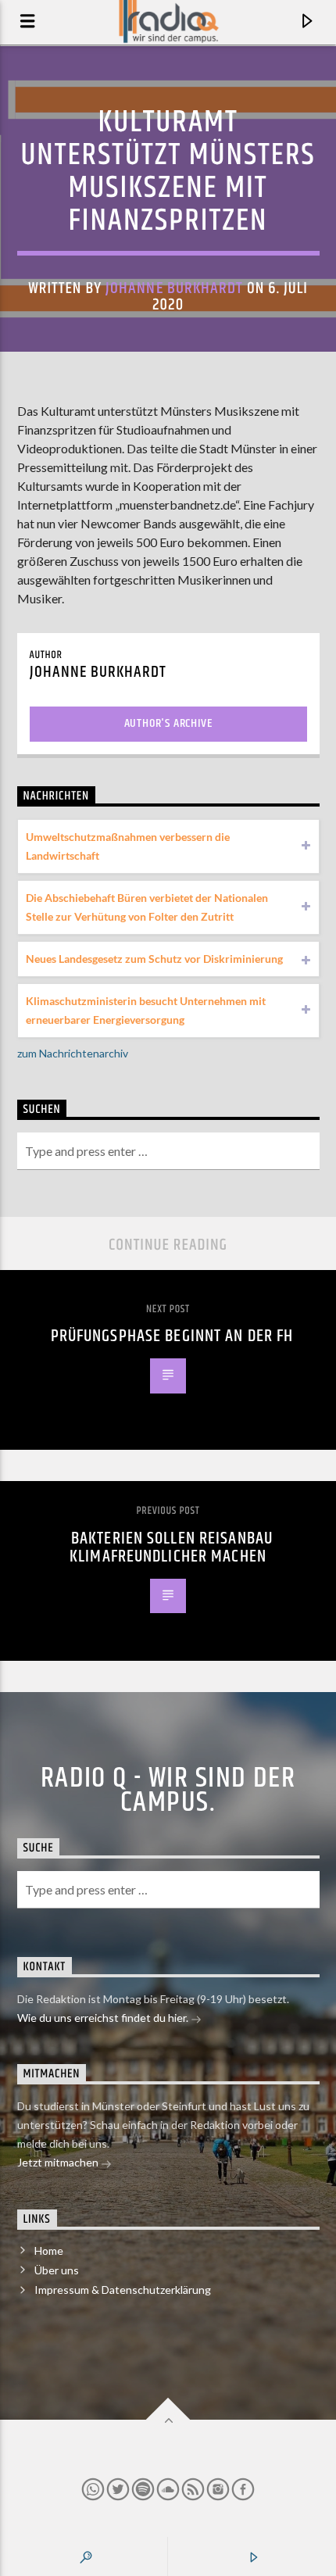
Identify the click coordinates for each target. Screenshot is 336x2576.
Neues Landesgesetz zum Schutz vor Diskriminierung (154, 959)
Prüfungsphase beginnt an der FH (172, 1336)
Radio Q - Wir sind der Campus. (168, 1791)
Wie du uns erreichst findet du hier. (104, 2018)
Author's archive (168, 723)
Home (49, 2250)
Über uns (57, 2270)
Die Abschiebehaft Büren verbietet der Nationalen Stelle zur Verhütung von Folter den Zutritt (147, 907)
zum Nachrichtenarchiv (73, 1053)
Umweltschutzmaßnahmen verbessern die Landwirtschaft (128, 846)
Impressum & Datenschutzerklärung (123, 2290)
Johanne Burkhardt (174, 288)
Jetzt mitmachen (59, 2162)
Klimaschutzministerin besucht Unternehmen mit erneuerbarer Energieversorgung (146, 1010)
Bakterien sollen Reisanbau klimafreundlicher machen (171, 1548)
